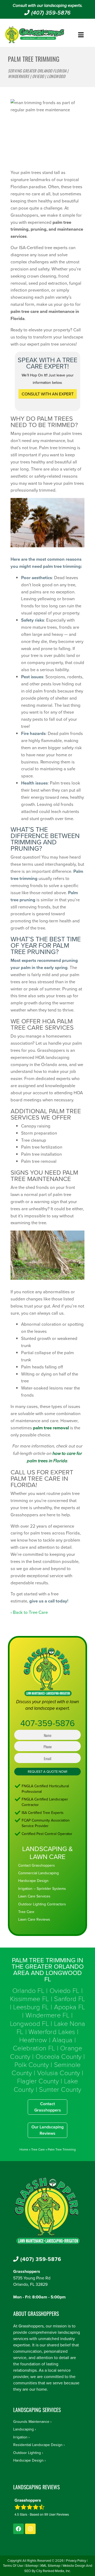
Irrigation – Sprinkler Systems (42, 1889)
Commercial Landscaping (39, 1873)
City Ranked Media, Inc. (53, 2571)
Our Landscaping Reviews (47, 2130)
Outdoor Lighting (27, 2453)
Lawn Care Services (34, 1896)
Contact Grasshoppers (37, 1865)
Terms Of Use (13, 2565)
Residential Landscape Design (38, 2445)
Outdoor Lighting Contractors (42, 1904)
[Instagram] (30, 2529)
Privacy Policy (76, 2560)
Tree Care (26, 1912)
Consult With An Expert (48, 394)
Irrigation (20, 2437)
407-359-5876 (48, 1723)
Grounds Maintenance (31, 2422)
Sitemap (32, 2565)
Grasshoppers (27, 2271)
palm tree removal (51, 1428)
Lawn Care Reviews (34, 1919)
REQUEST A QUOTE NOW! (47, 1771)
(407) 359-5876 (50, 13)
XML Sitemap (50, 2565)
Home (24, 2149)
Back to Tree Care (30, 1612)
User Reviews (57, 2514)
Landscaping (23, 2429)
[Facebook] (18, 2529)
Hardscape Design (33, 1881)
